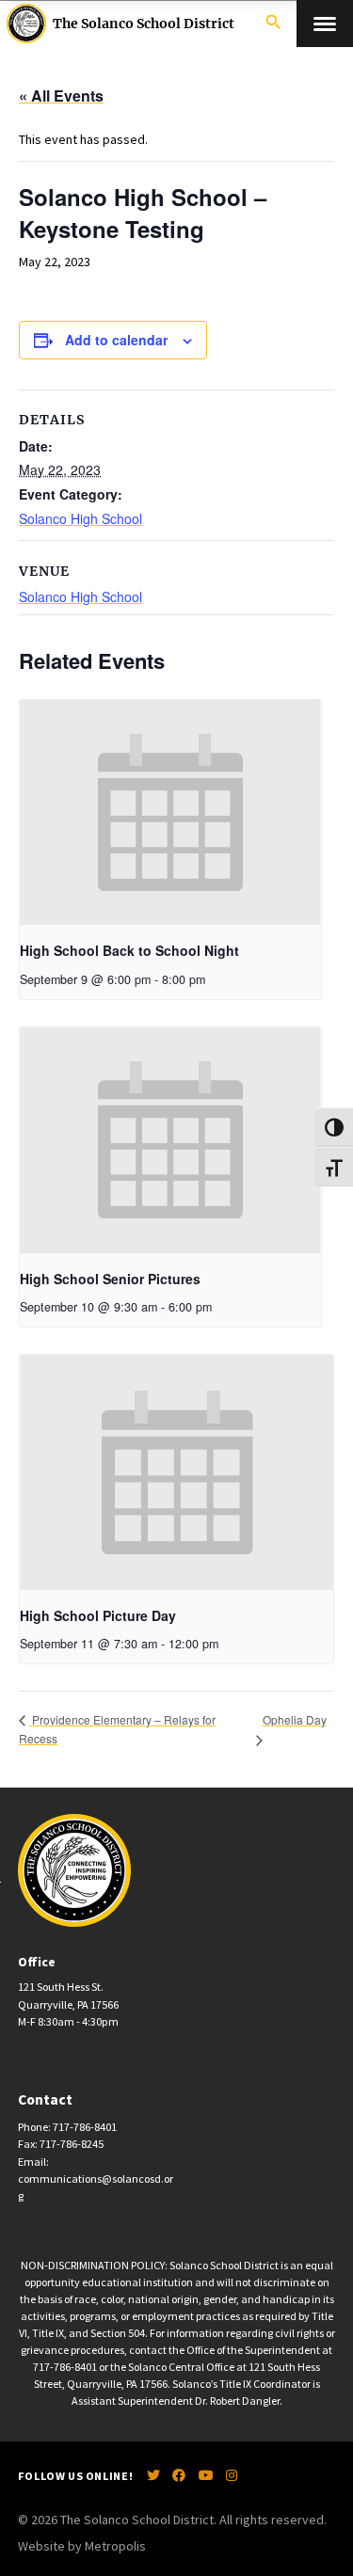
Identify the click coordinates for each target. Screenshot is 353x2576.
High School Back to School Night (129, 950)
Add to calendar (116, 340)
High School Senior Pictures (110, 1279)
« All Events (61, 95)
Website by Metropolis (82, 2546)
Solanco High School (80, 518)
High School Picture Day (98, 1615)
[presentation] (170, 813)
